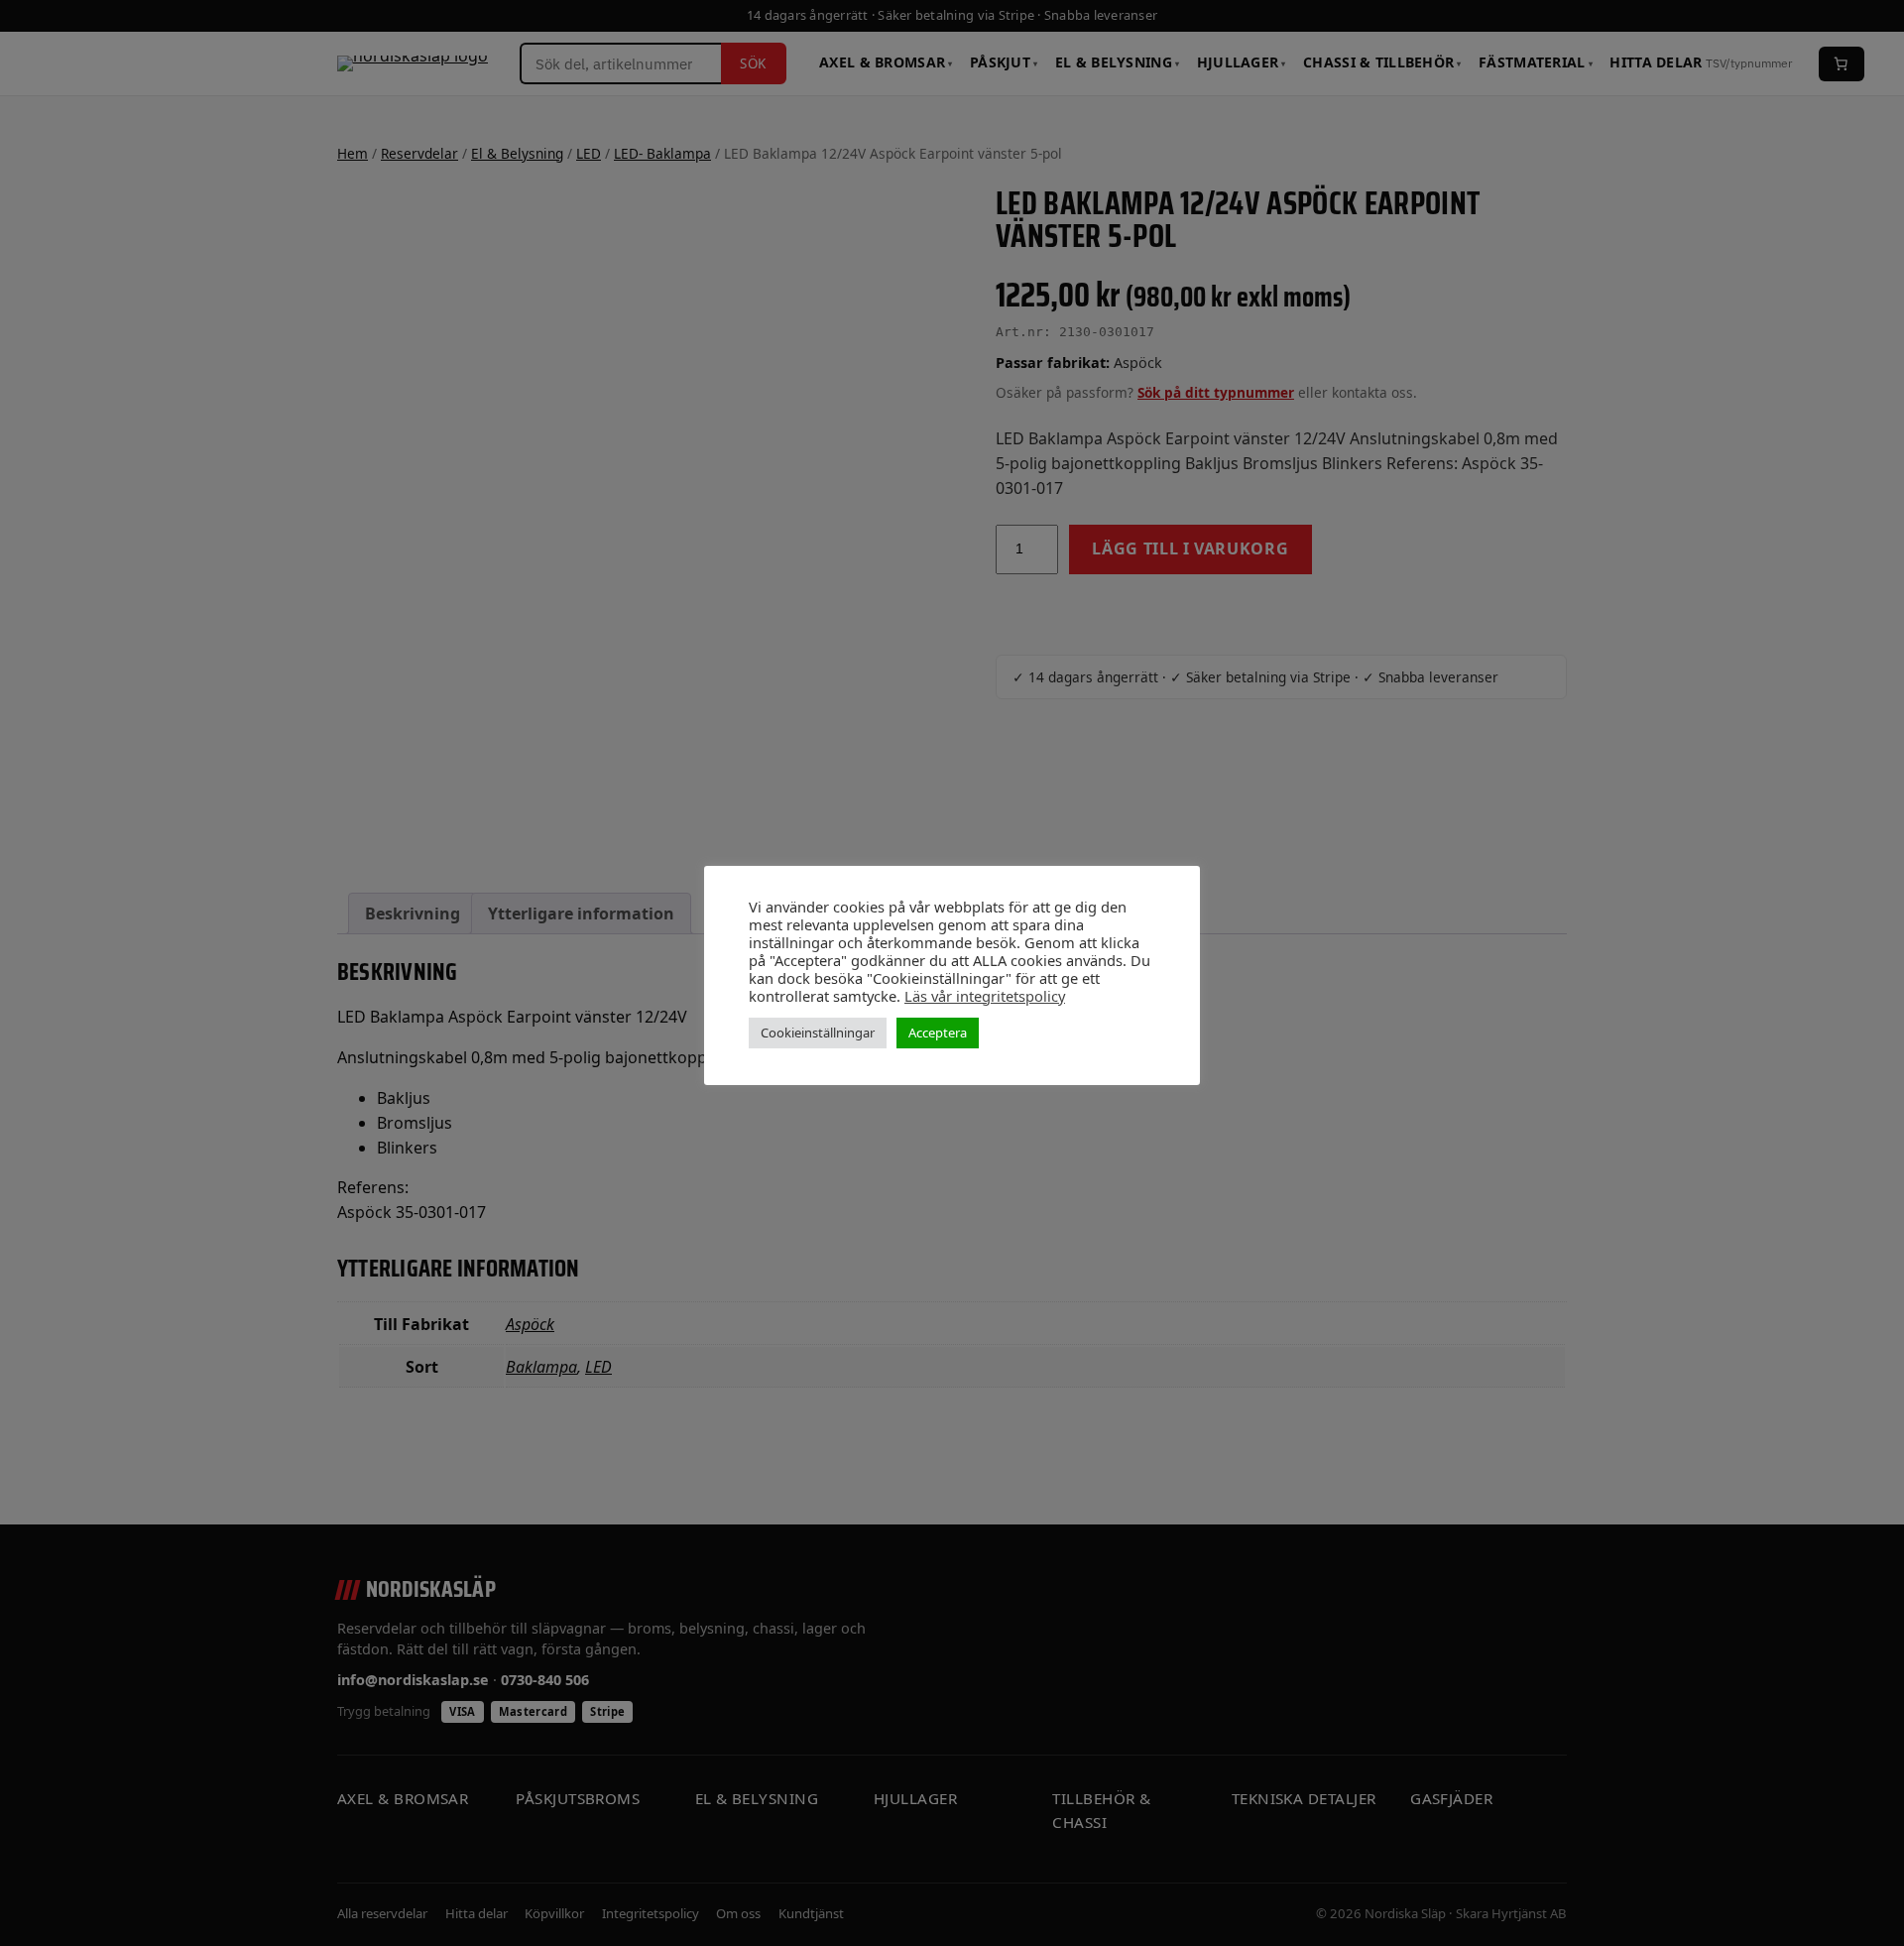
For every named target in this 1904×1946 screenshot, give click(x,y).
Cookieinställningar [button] (818, 1033)
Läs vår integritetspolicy (985, 996)
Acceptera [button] (938, 1033)
